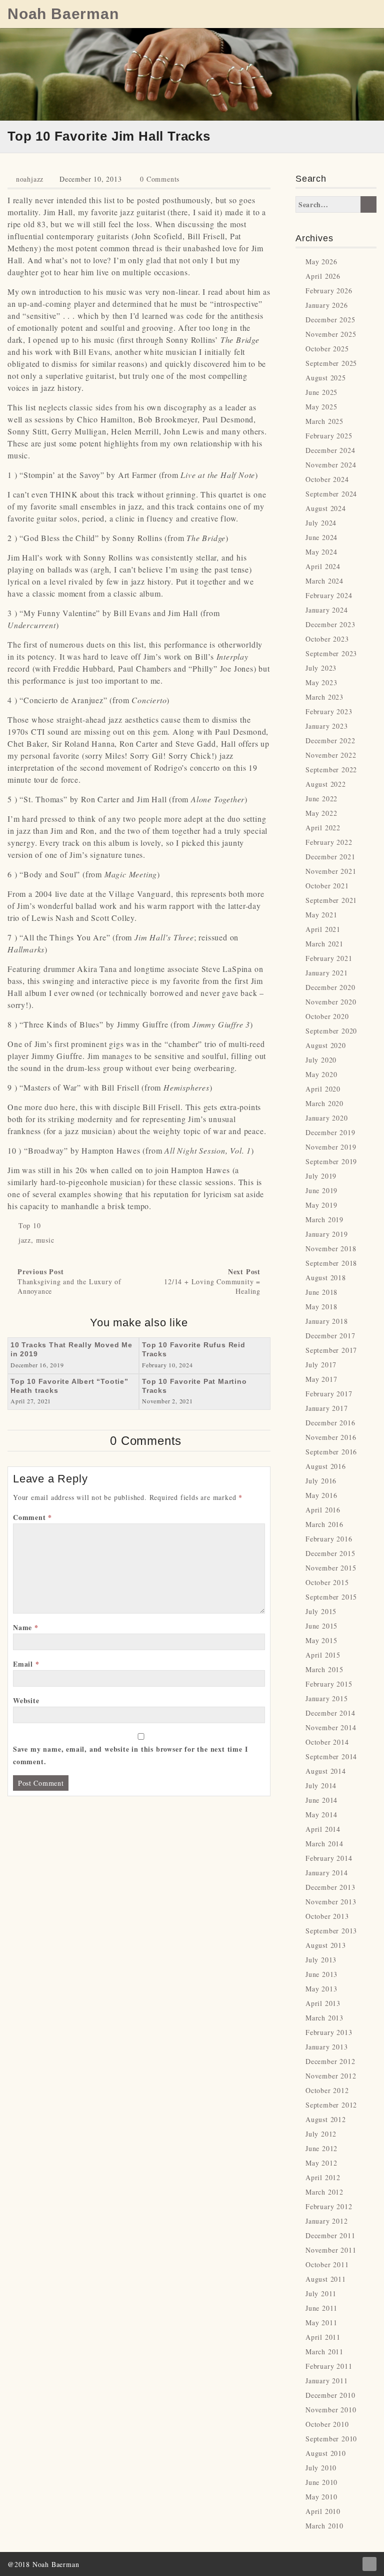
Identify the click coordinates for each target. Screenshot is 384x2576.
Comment (32, 1517)
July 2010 (321, 2468)
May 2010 (321, 2497)
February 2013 (329, 2032)
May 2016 (321, 1495)
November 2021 (331, 871)
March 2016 (324, 1524)
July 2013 (321, 1960)
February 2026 (329, 291)
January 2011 (327, 2381)
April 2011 (323, 2337)
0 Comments (160, 179)
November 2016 (331, 1437)
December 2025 (330, 320)
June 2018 (321, 1292)
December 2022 (330, 740)
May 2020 (321, 1074)
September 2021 (331, 900)
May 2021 (321, 915)
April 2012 (323, 2177)
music (45, 1240)
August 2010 (326, 2453)
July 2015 (321, 1611)
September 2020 (331, 1031)
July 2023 (321, 668)
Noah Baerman (63, 14)
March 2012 (324, 2192)
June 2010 (321, 2482)
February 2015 (329, 1684)
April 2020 (323, 1089)
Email (26, 1664)
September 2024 (331, 494)
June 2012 (321, 2148)
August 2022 (326, 784)
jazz (25, 1240)
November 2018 (331, 1248)
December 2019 (330, 1132)
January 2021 (327, 973)
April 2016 (323, 1510)
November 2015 (331, 1568)
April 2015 (323, 1655)
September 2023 (331, 653)
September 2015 (331, 1597)
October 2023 (327, 639)
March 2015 (324, 1669)
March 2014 (324, 1844)
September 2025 (331, 363)
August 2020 (326, 1045)
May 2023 (321, 682)
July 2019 (321, 1176)
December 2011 (330, 2235)
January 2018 (327, 1321)
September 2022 (331, 769)
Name (26, 1627)
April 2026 (323, 276)
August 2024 (326, 508)
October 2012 (327, 2090)
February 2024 (329, 595)
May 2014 (321, 1815)
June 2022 (321, 799)
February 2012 (329, 2206)
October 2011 (327, 2264)
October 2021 (327, 886)
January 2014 (327, 1873)
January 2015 (327, 1698)
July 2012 (321, 2134)
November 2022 (331, 755)
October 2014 (327, 1742)
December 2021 (330, 857)
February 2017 (329, 1394)
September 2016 (331, 1452)
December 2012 (330, 2061)
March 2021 (324, 944)
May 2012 (321, 2163)
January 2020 (327, 1118)
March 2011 (324, 2352)
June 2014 (321, 1800)
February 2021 (329, 958)
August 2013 (326, 1945)
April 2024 (323, 566)
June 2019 (321, 1190)
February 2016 (329, 1539)
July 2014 (321, 1785)
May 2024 (321, 552)
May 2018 (321, 1307)
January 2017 (327, 1408)
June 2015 (321, 1626)
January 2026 (327, 305)
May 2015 (321, 1640)
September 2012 (331, 2105)
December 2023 (330, 624)
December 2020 (330, 987)
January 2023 (327, 726)
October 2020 (327, 1016)
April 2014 (323, 1829)
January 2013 (327, 2047)
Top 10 (30, 1225)
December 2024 (330, 450)
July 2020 (321, 1060)
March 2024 (324, 581)
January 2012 (327, 2221)
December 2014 (330, 1713)
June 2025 (321, 392)
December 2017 (330, 1336)
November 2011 (331, 2250)
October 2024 (327, 479)
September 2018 (331, 1263)
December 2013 (330, 1887)
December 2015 (330, 1553)
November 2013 (331, 1902)
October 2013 (327, 1916)
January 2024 (327, 610)
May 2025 (321, 407)
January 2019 (327, 1234)
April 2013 (323, 2003)
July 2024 (321, 523)
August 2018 (326, 1277)
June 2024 (321, 537)
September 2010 (331, 2439)
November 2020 (331, 1002)
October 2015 (327, 1582)
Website (26, 1700)
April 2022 (323, 828)
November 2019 (331, 1147)
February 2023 (329, 711)
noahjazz (30, 179)
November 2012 (331, 2076)
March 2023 (324, 697)
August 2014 (326, 1771)
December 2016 (330, 1423)
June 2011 (321, 2308)
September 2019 (331, 1161)
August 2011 (326, 2279)
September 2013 (331, 1931)
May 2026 (321, 262)
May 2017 (321, 1379)
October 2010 (327, 2424)
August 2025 (326, 378)
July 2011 (321, 2293)
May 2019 (321, 1205)
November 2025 (331, 334)
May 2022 (321, 813)
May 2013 (321, 1989)
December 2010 (330, 2395)
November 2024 (331, 465)
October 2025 (327, 349)
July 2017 (321, 1365)
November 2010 (331, 2410)
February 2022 (329, 842)
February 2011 (329, 2366)
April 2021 (323, 929)
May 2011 (321, 2323)
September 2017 (331, 1350)
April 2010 (323, 2511)
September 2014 (331, 1756)
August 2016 (326, 1466)
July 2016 (321, 1481)
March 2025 (324, 421)
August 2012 (326, 2119)
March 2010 (324, 2526)
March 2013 (324, 2018)
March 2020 (324, 1103)
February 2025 (329, 436)
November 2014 (331, 1727)
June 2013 (321, 1974)
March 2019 (324, 1219)
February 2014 (329, 1858)
